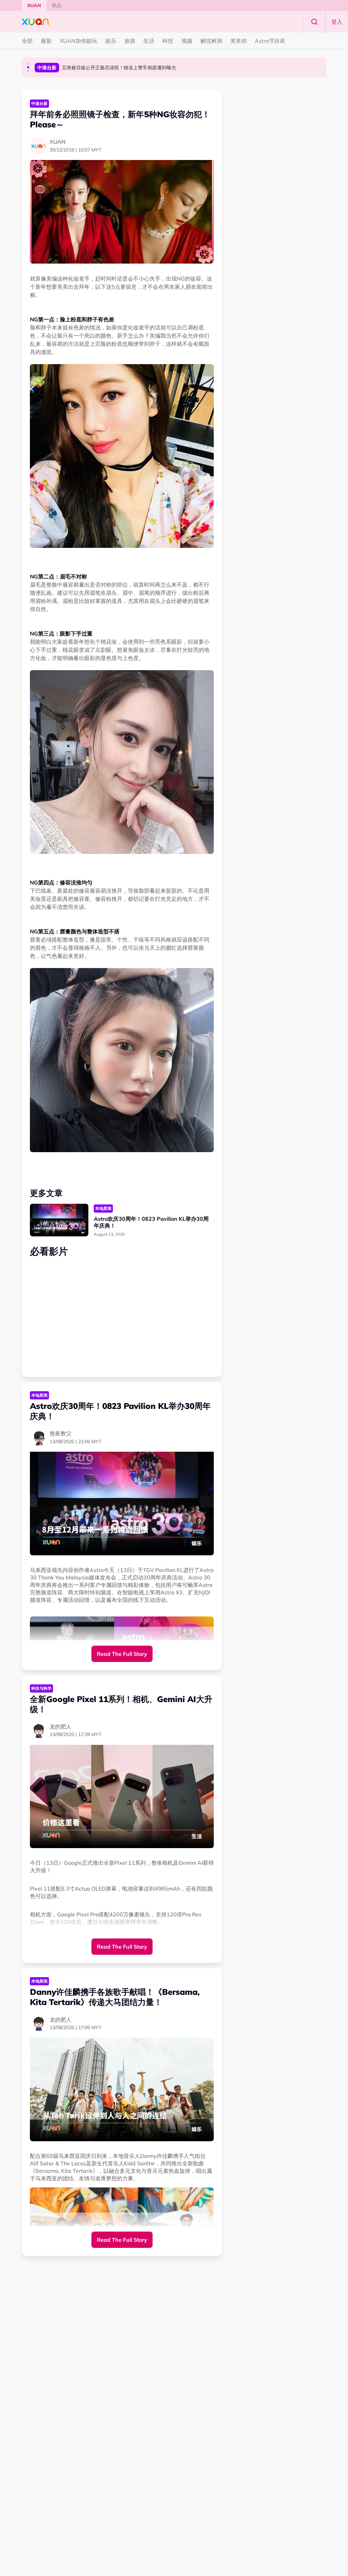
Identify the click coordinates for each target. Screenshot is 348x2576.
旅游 (130, 41)
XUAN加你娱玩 (79, 41)
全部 (27, 41)
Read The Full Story (122, 1654)
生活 (149, 41)
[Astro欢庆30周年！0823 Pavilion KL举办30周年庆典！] (59, 1220)
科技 (168, 41)
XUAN (34, 5)
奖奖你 (239, 41)
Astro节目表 (270, 41)
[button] (28, 64)
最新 (46, 41)
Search (314, 22)
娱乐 (111, 41)
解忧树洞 (211, 41)
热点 (57, 5)
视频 (187, 41)
